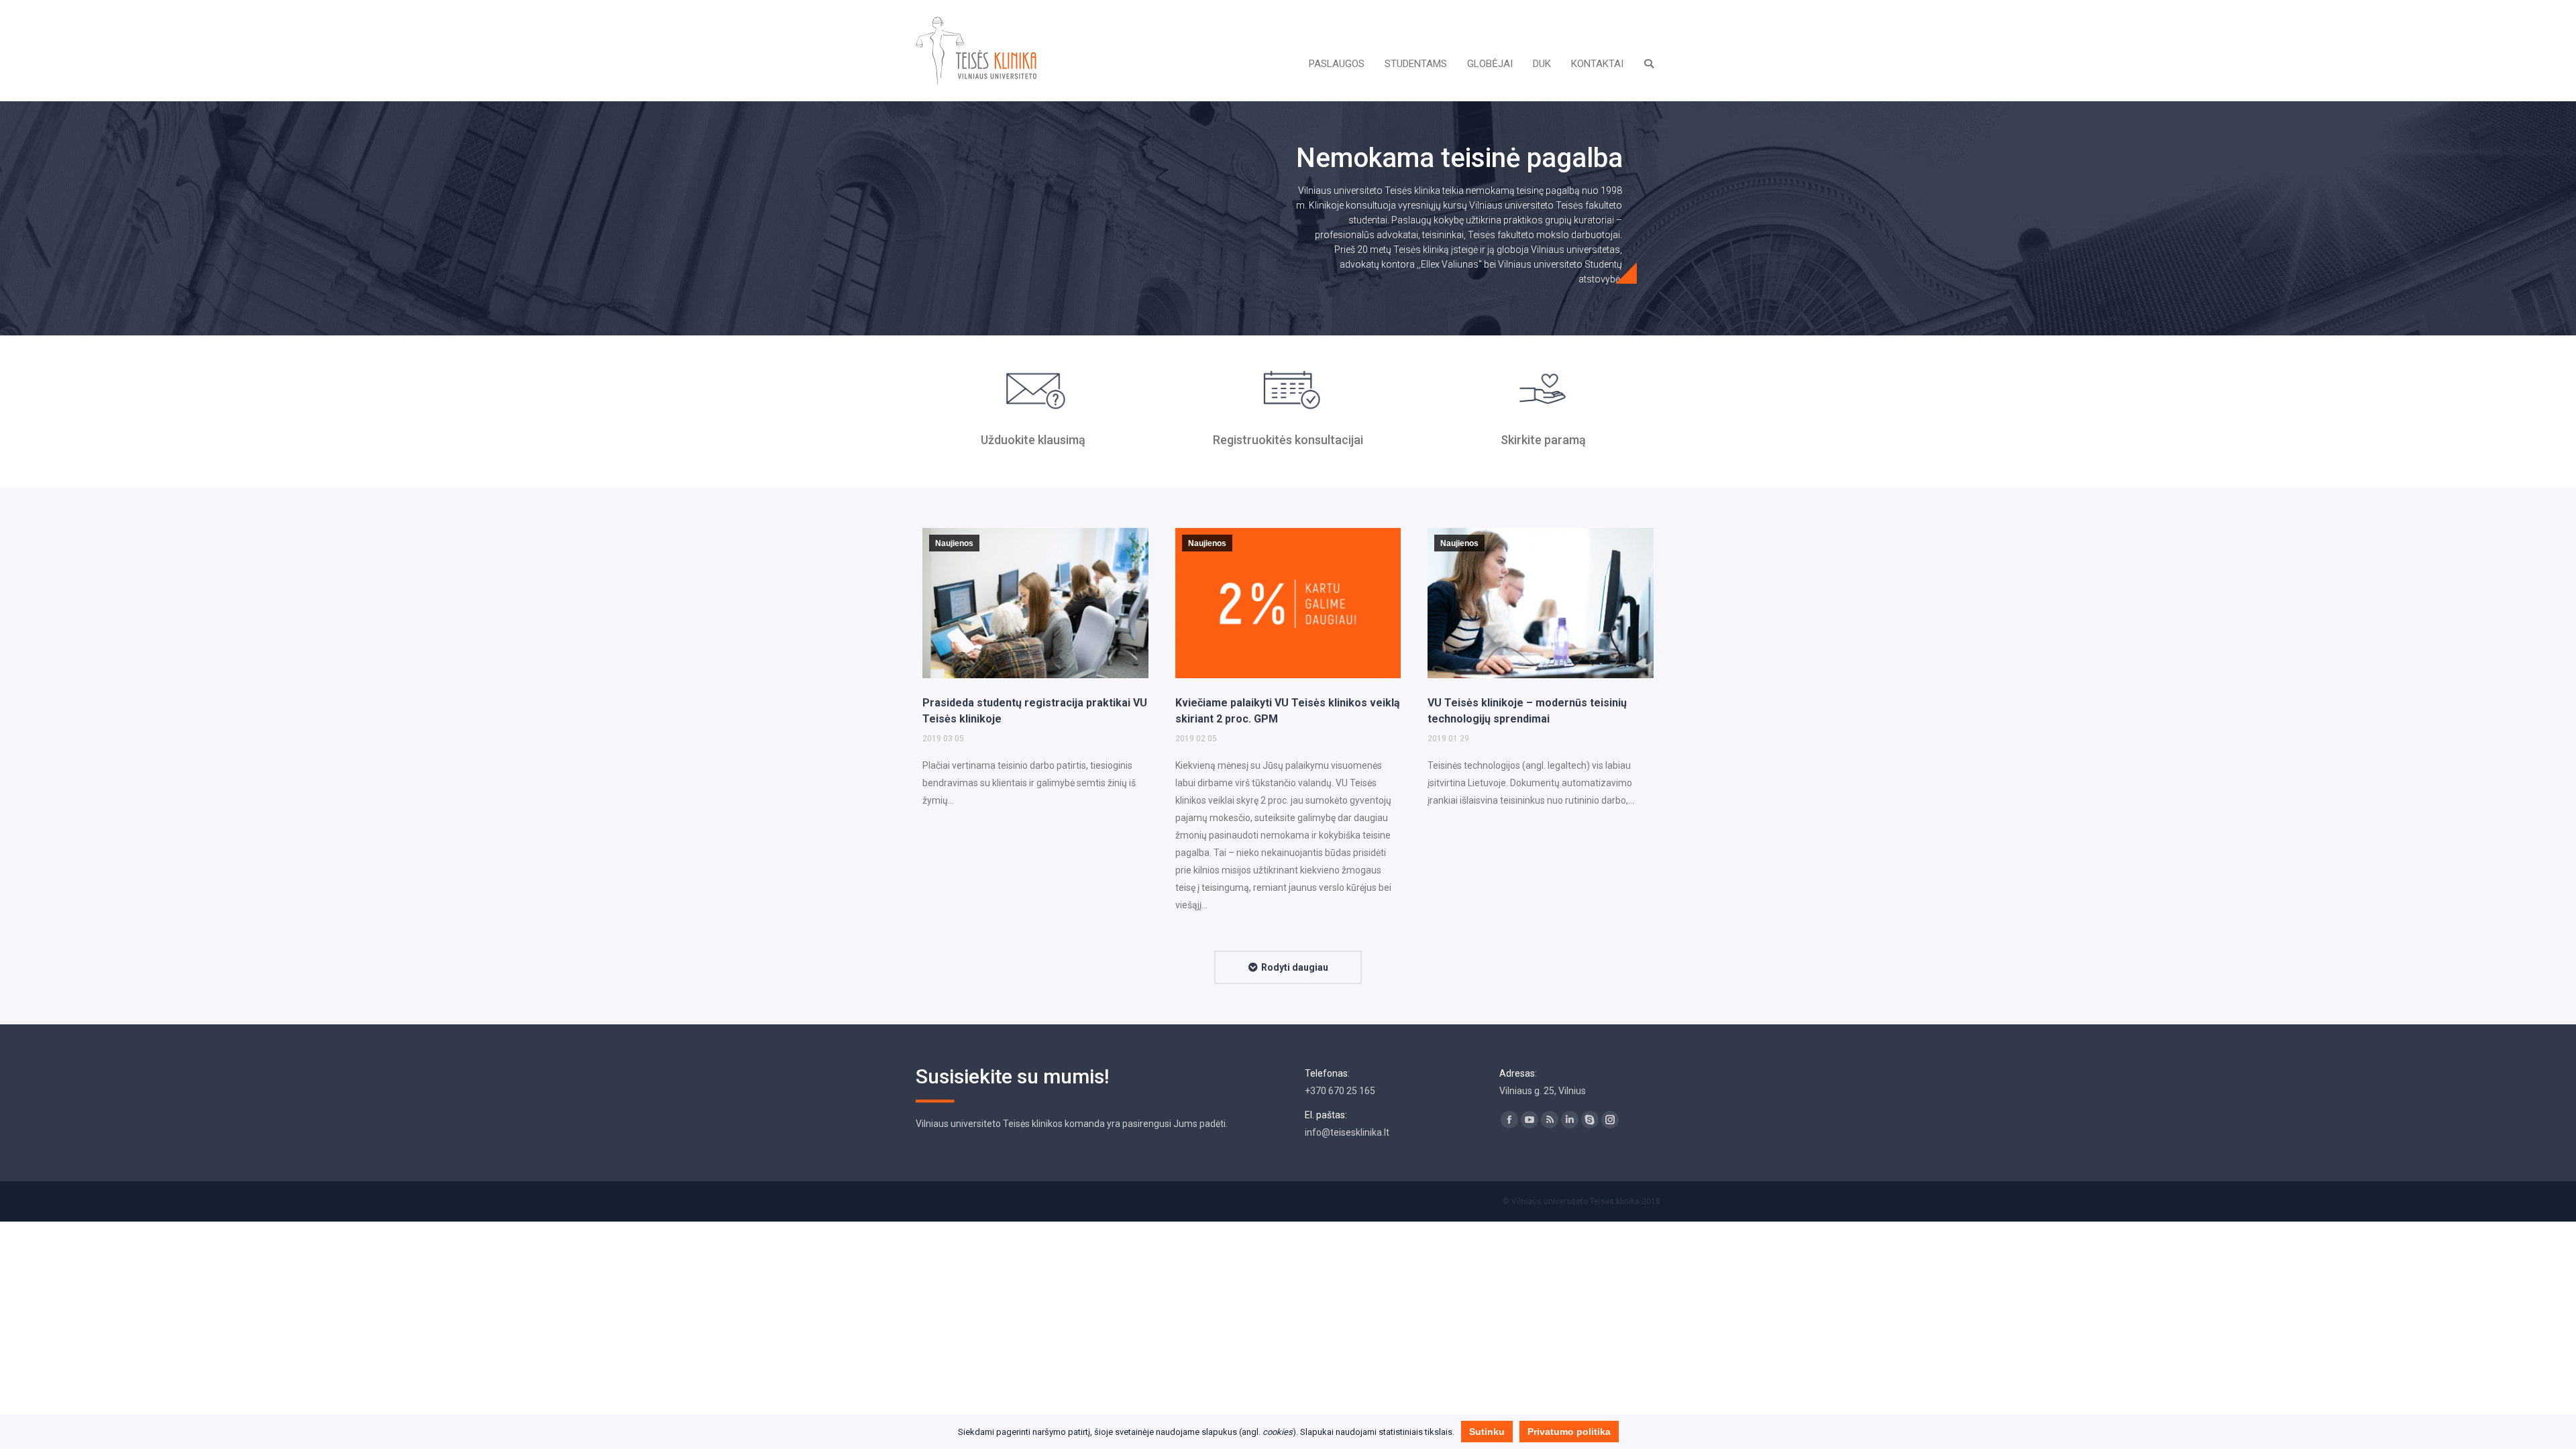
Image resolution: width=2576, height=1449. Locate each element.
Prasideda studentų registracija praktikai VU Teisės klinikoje (1035, 711)
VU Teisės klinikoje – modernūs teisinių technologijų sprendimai (1527, 711)
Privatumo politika (1569, 1432)
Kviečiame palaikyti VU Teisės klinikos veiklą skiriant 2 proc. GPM (1288, 711)
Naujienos (954, 543)
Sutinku (1487, 1432)
